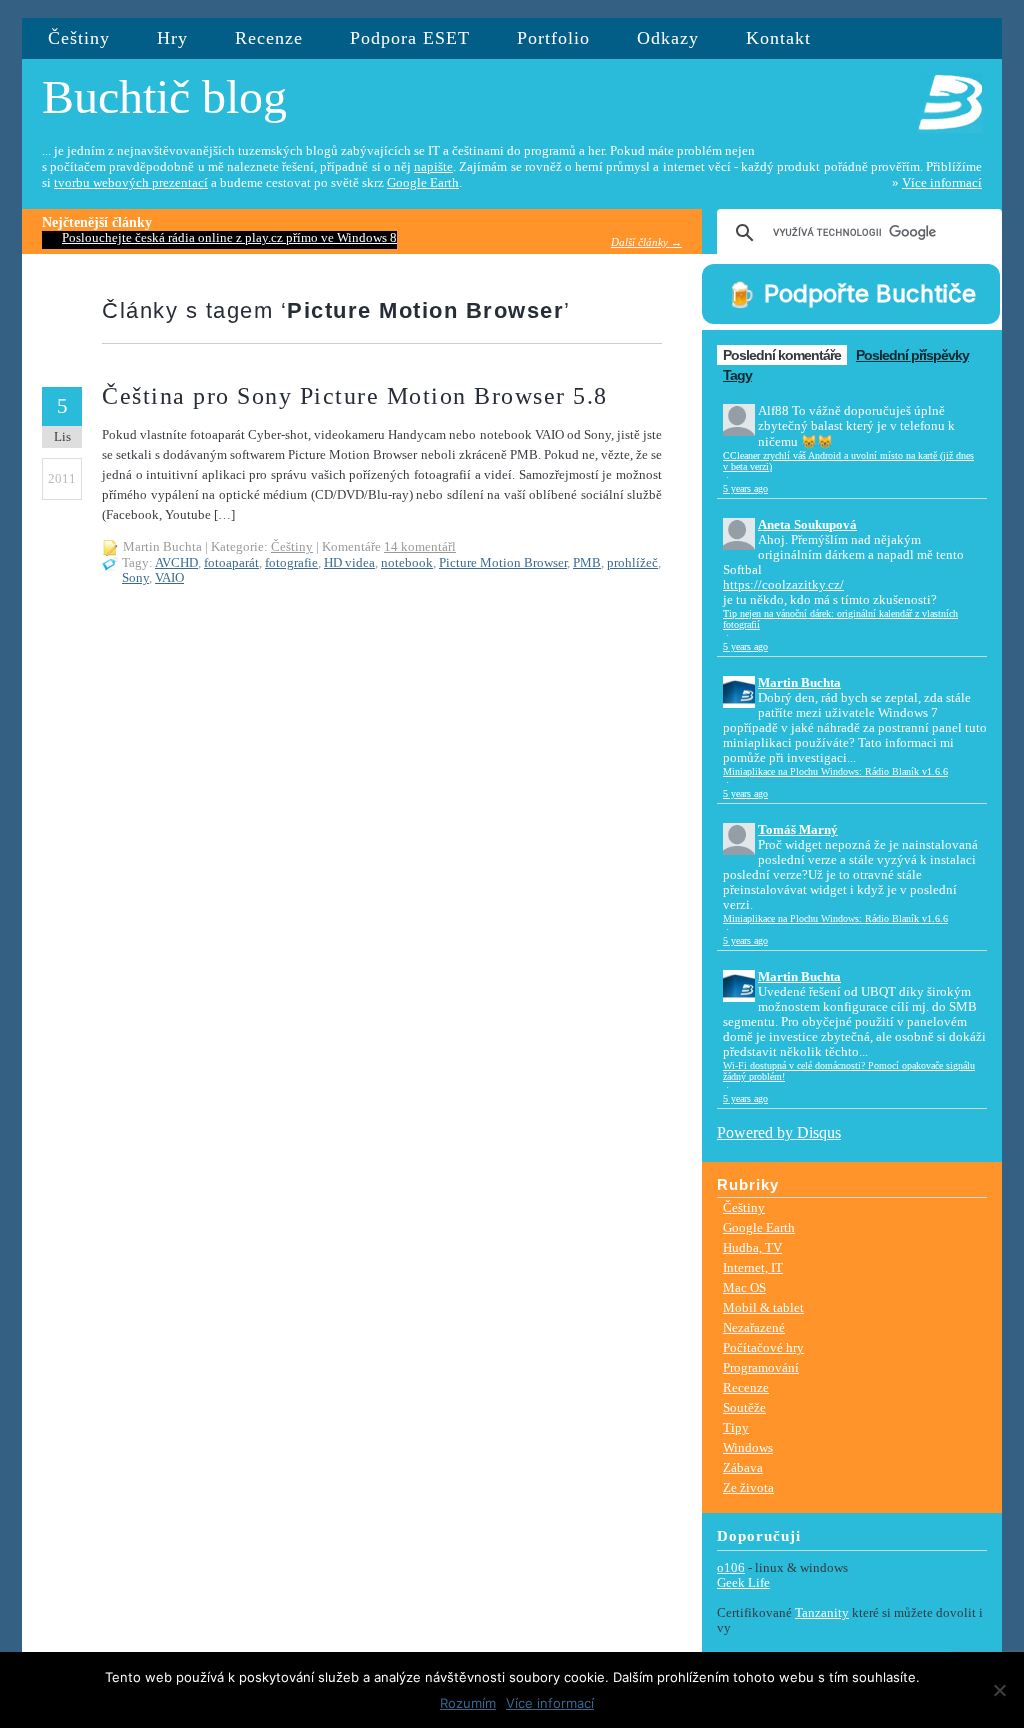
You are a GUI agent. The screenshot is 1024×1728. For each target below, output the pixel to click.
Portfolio (553, 38)
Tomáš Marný (798, 830)
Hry (172, 38)
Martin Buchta (799, 683)
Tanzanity (822, 1613)
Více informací (942, 183)
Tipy (736, 1427)
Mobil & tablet (763, 1307)
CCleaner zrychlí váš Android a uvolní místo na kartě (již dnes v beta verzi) (848, 461)
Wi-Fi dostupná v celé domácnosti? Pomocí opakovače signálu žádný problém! (849, 1071)
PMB (587, 563)
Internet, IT (753, 1267)
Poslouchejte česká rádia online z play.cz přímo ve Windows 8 (229, 238)
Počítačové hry (763, 1347)
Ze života (748, 1487)
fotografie (291, 563)
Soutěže (744, 1407)
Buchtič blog (164, 96)
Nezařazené (754, 1327)
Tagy (737, 375)
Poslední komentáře (782, 355)
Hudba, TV (752, 1247)
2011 (62, 478)
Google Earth (423, 183)
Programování (761, 1367)
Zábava (743, 1467)
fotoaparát (231, 563)
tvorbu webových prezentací (131, 183)
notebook (407, 563)
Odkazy (668, 38)
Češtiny (79, 38)
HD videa (349, 563)
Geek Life (743, 1583)
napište (433, 167)
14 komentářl (420, 547)
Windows (748, 1447)
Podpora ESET (410, 38)
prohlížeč (632, 563)
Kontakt (778, 38)
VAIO (169, 578)
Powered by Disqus (779, 1132)
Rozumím (468, 1703)
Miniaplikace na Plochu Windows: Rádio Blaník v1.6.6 (835, 771)
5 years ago (745, 488)
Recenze (269, 38)
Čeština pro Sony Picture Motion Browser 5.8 (355, 396)
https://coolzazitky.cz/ (783, 585)
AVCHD (176, 563)
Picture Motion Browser (503, 563)
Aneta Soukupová (807, 525)
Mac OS (744, 1287)
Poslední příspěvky (912, 355)
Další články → (646, 242)
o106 (731, 1568)
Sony (135, 578)
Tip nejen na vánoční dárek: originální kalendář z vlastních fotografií (840, 619)
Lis (62, 436)
